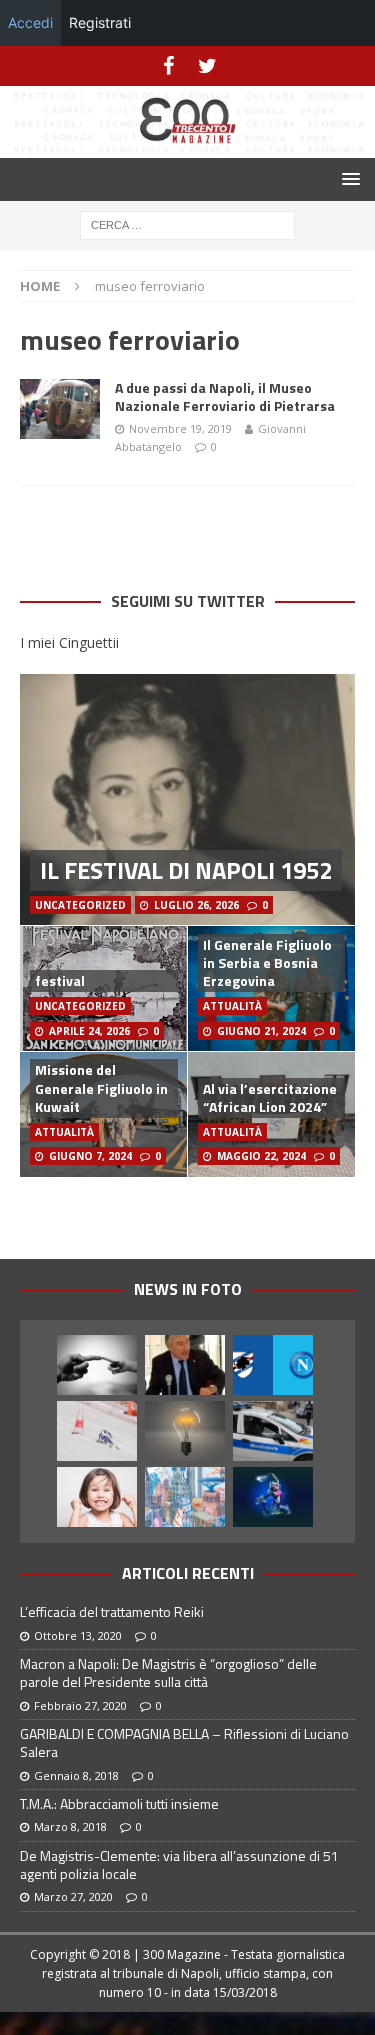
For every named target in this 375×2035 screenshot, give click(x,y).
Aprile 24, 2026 (89, 1031)
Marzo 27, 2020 (73, 1896)
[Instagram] (207, 66)
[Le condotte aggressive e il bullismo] (97, 1365)
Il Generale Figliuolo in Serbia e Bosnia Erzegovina (267, 962)
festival (60, 980)
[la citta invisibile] (185, 1497)
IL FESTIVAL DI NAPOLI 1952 (186, 870)
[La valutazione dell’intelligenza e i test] (185, 1431)
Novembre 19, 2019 (180, 428)
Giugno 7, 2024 (90, 1156)
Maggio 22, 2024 (261, 1156)
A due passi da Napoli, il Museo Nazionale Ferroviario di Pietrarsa (225, 396)
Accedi (30, 22)
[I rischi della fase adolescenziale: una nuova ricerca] (273, 1497)
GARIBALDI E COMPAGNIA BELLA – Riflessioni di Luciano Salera (184, 1742)
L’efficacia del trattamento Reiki (112, 1611)
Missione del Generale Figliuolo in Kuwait (101, 1087)
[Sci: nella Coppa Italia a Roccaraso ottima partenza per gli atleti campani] (97, 1431)
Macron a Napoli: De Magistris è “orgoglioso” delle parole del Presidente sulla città (168, 1672)
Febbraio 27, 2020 (80, 1705)
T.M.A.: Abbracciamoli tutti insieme (119, 1803)
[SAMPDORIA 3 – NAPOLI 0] (273, 1365)
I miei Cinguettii (69, 642)
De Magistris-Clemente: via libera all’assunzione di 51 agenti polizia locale (179, 1864)
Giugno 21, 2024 (261, 1031)
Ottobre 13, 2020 (78, 1635)
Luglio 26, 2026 (196, 905)
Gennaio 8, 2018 (76, 1775)
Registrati (100, 22)
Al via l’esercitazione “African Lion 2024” (270, 1097)
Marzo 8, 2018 (70, 1826)
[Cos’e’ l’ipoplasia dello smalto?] (97, 1497)
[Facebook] (168, 66)
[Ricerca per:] (187, 223)
